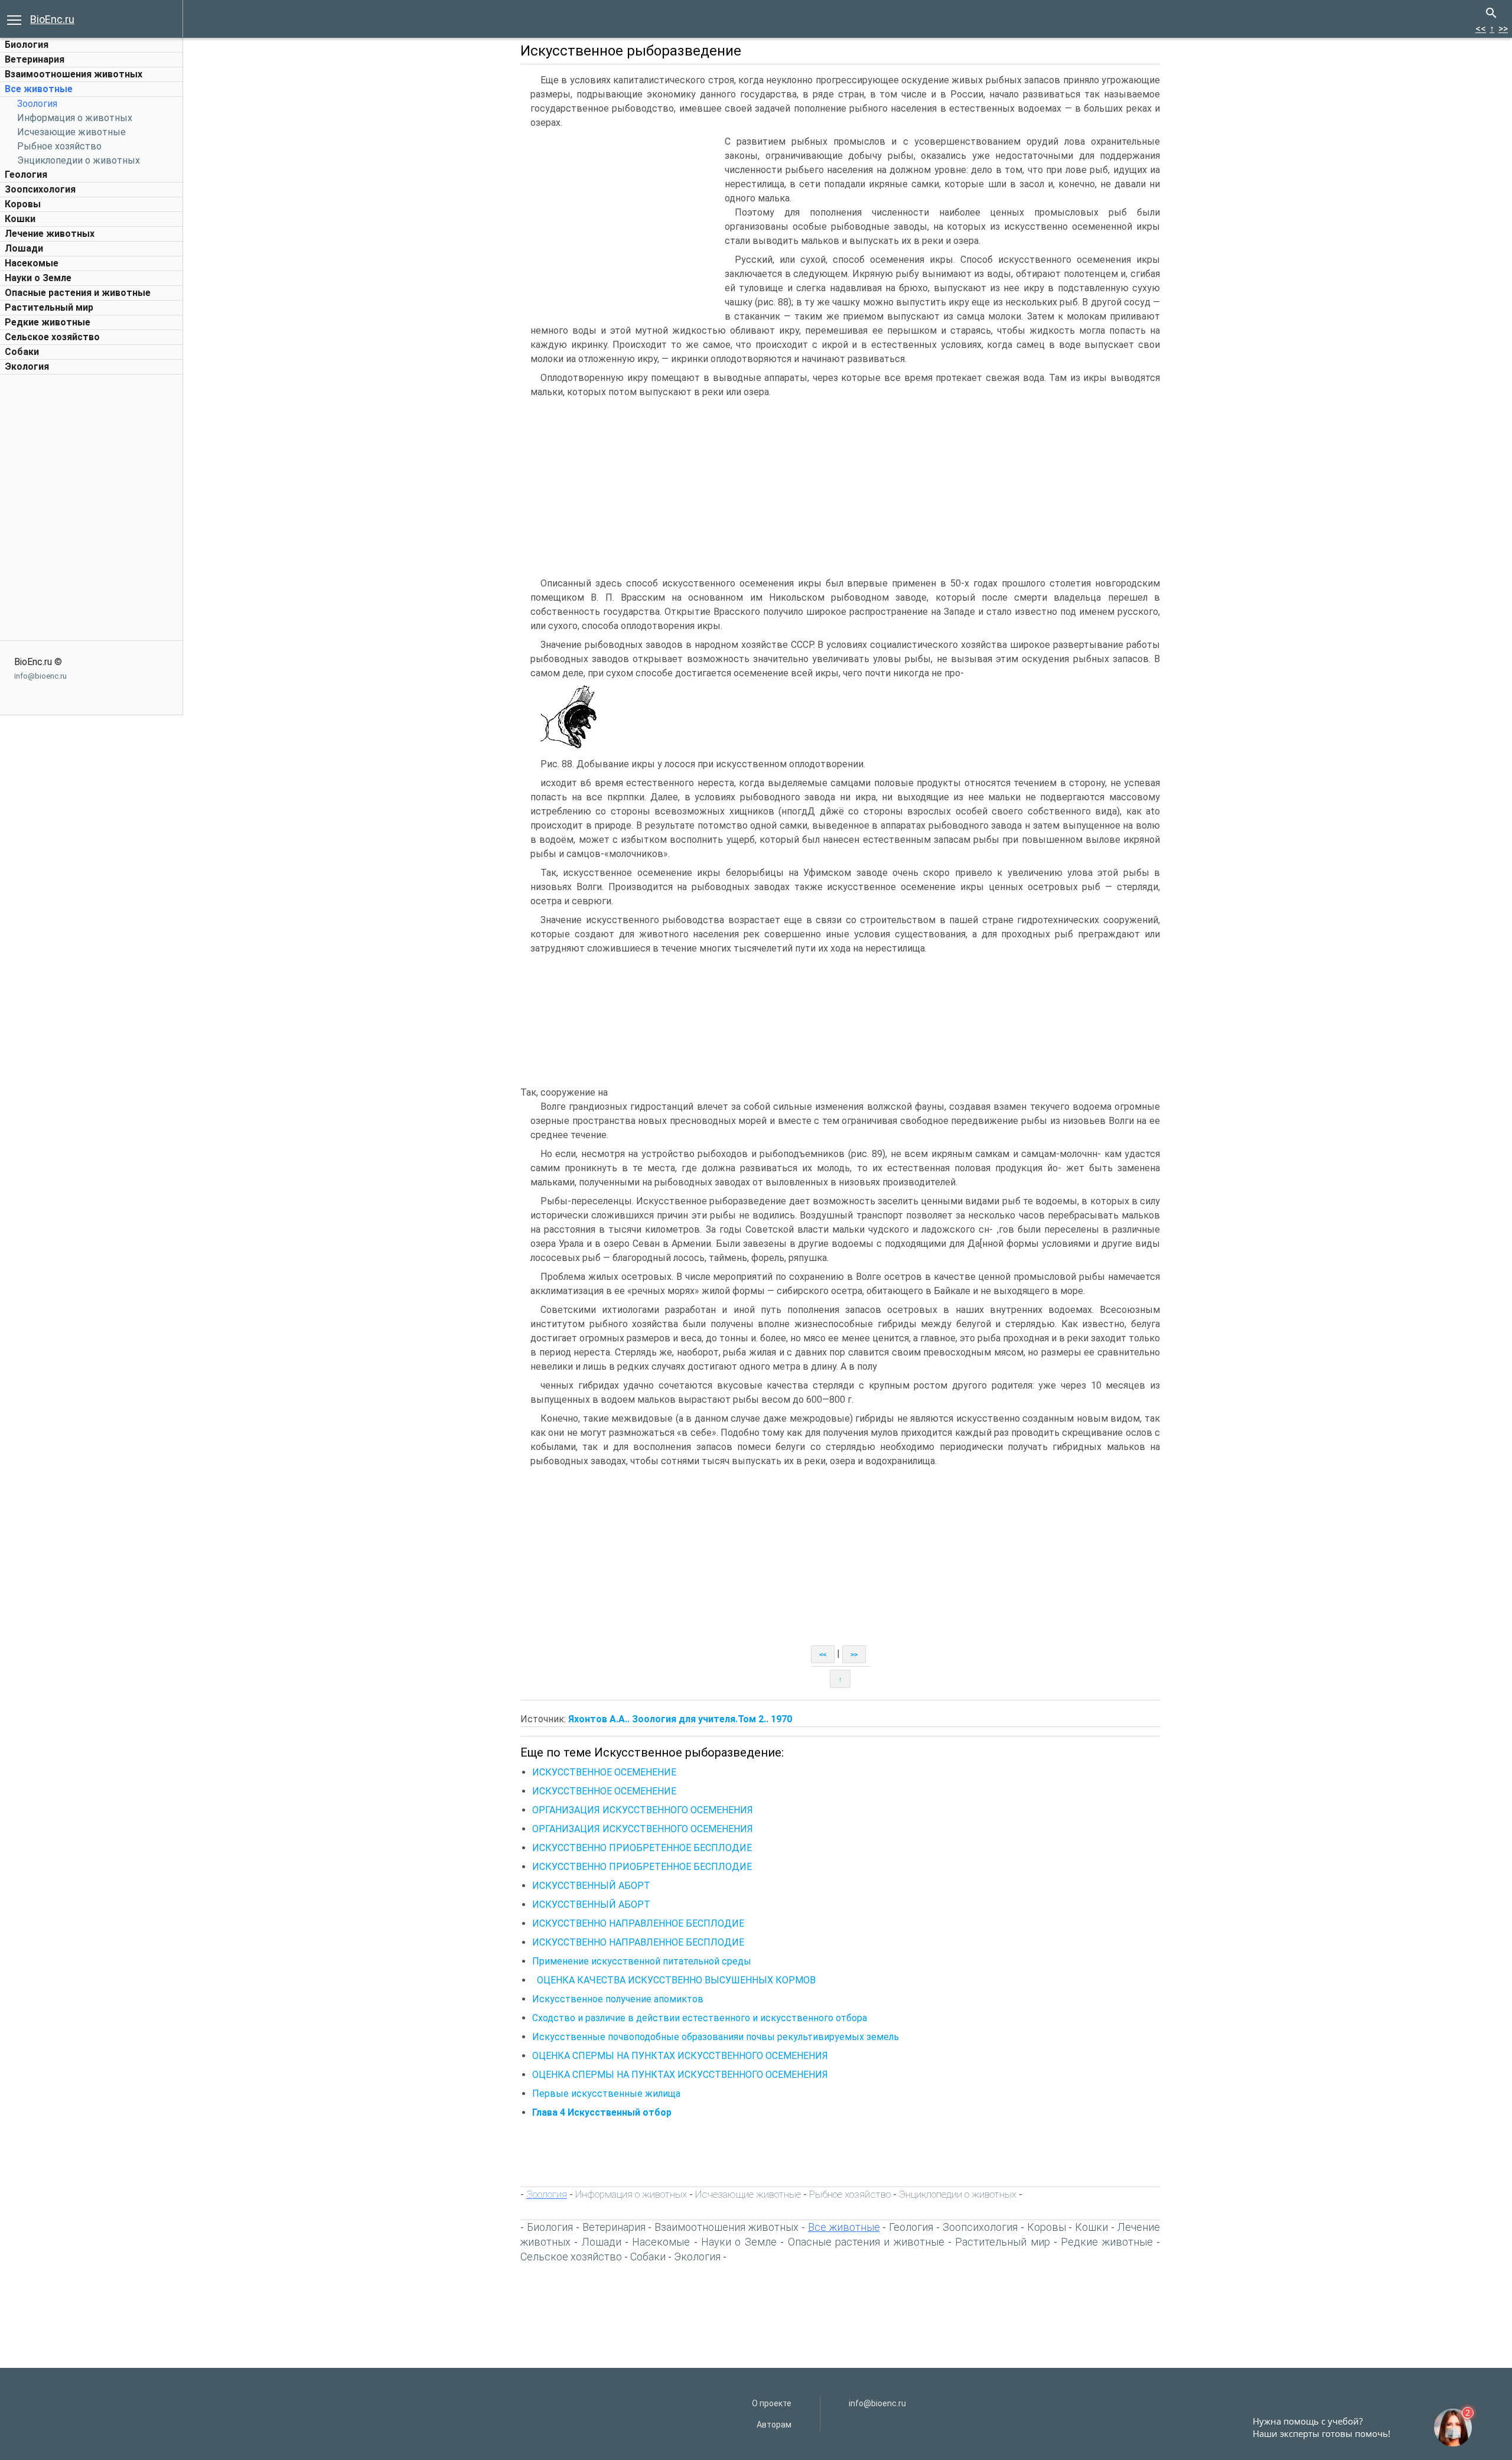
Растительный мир (49, 307)
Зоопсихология (40, 189)
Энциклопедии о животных (79, 160)
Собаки (22, 352)
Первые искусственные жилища (606, 2094)
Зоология (37, 104)
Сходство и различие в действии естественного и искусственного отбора (700, 2018)
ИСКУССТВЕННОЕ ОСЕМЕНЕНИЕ (604, 1772)
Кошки (20, 219)
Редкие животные (48, 322)
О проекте (772, 2403)
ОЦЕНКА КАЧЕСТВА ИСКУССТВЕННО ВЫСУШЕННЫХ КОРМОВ (676, 1980)
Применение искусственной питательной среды (642, 1961)
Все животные (39, 89)
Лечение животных (50, 234)
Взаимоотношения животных (74, 74)
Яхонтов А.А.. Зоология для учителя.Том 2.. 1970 (680, 1719)
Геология (26, 175)
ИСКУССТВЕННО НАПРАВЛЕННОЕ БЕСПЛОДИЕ (638, 1923)
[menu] (14, 19)
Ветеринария (35, 59)
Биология (27, 45)
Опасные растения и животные (78, 293)
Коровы (23, 204)
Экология (27, 366)
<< (1481, 29)
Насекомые (32, 263)
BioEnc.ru (52, 19)
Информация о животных (75, 118)
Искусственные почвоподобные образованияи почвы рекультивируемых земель (716, 2037)
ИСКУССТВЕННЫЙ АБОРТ (591, 1886)
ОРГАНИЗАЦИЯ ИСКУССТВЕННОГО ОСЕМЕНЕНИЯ (643, 1810)
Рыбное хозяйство (59, 146)
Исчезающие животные (71, 132)
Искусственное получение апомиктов (618, 1999)
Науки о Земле (38, 278)
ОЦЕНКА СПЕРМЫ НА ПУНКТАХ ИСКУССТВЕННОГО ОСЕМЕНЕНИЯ (680, 2056)
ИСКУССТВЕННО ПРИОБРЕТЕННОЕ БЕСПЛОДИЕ (642, 1848)
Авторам (774, 2425)
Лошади (24, 248)
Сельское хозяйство (52, 337)
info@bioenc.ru (40, 676)
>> (1503, 29)
